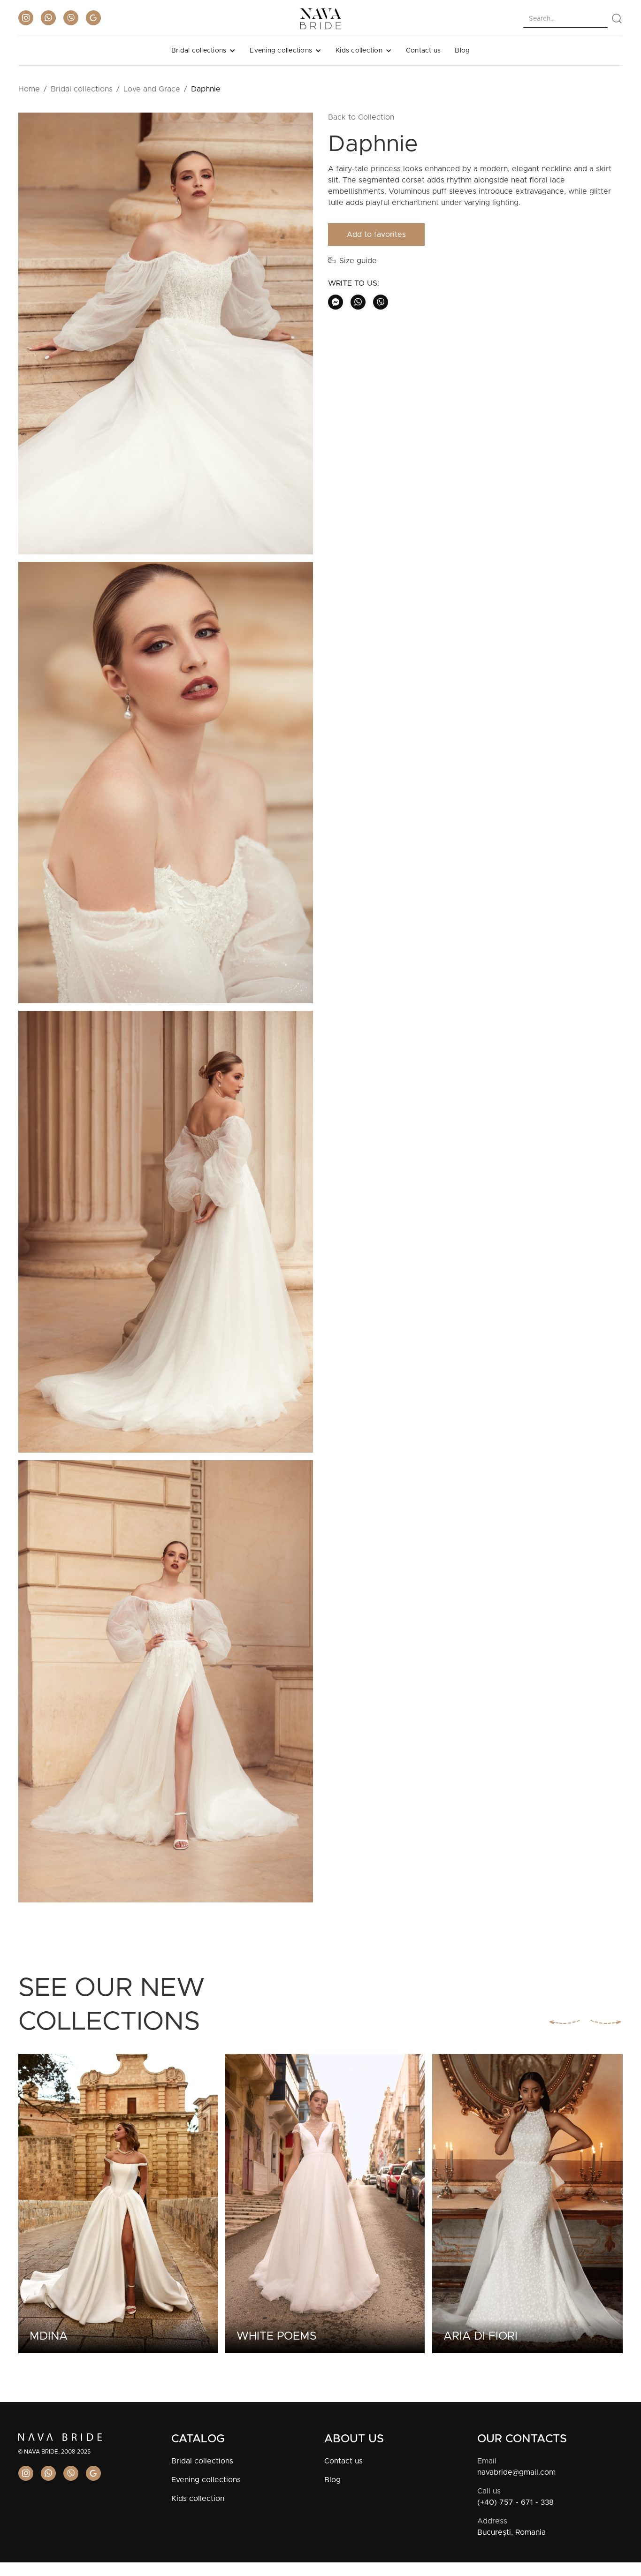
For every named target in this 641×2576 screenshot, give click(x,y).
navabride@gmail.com (516, 2472)
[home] (320, 19)
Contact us (424, 51)
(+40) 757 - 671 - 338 (515, 2502)
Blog (462, 51)
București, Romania (511, 2532)
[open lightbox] (166, 337)
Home (29, 89)
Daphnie (206, 89)
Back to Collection (361, 117)
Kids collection (198, 2499)
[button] (204, 51)
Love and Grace (152, 89)
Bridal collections (82, 89)
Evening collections (206, 2480)
